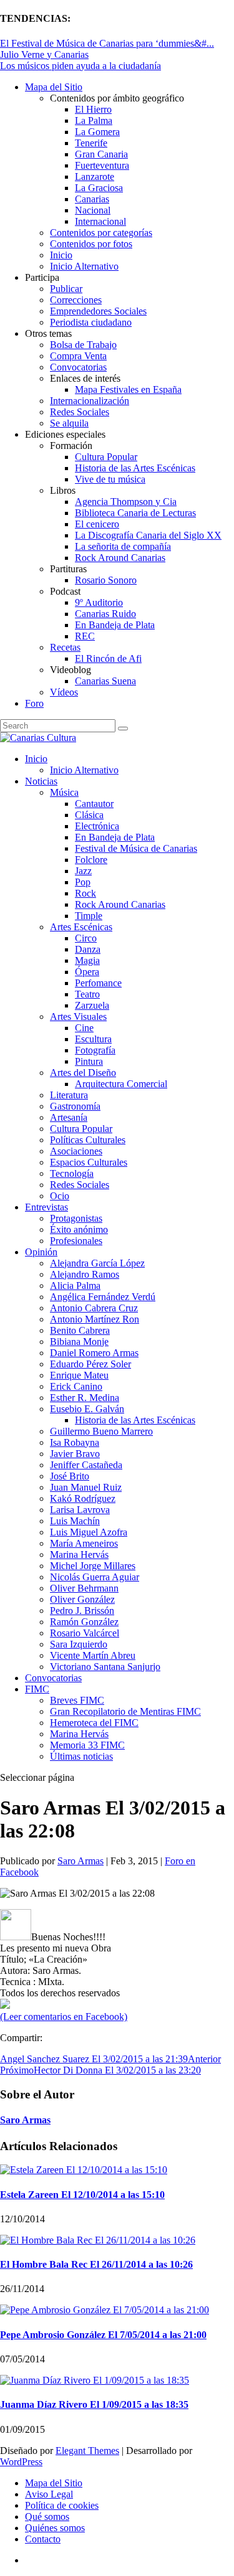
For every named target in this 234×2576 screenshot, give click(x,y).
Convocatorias (78, 367)
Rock (85, 893)
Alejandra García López (97, 1263)
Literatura (69, 1095)
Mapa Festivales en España (128, 389)
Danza (88, 949)
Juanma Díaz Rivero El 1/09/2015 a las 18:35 (94, 2404)
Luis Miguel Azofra (89, 1532)
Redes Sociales (80, 412)
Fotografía (95, 1050)
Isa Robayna (75, 1442)
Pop (83, 882)
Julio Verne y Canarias (44, 54)
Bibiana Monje (79, 1342)
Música (64, 792)
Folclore (91, 860)
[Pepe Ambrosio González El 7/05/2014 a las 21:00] (105, 2310)
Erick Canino (76, 1386)
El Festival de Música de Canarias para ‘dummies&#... (107, 43)
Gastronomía (75, 1106)
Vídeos (64, 692)
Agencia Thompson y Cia (126, 502)
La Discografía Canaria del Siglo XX (148, 535)
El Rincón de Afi (108, 658)
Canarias (92, 199)
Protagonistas (76, 1218)
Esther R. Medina (85, 1398)
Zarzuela (92, 1005)
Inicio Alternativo (84, 266)
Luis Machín (75, 1521)
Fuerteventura (102, 165)
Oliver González (82, 1599)
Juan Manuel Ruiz (86, 1487)
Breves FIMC (77, 1700)
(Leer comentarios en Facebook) (64, 2017)
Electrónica (97, 826)
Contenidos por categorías (101, 233)
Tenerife (91, 143)
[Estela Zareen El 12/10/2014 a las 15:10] (84, 2170)
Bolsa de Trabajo (83, 345)
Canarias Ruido (105, 614)
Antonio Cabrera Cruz (94, 1308)
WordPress (21, 2462)
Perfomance (98, 983)
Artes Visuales (78, 1017)
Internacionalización (90, 401)
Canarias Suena (105, 681)
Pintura (89, 1061)
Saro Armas (80, 1861)
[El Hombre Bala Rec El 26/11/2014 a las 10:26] (98, 2240)
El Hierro (93, 109)
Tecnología (72, 1173)
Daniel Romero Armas (94, 1353)
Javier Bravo (75, 1454)
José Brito (70, 1476)
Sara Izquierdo (79, 1644)
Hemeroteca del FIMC (94, 1723)
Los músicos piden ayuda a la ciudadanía (80, 66)
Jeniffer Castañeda (86, 1465)
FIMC (37, 1689)
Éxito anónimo (79, 1229)
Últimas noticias (81, 1756)
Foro (34, 703)
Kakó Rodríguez (83, 1498)
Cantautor (94, 804)
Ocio (60, 1196)
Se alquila (69, 423)
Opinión (41, 1252)
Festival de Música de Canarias (136, 848)
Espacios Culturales (89, 1162)
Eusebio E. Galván (87, 1409)
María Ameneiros (84, 1543)
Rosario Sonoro (106, 580)
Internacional (100, 221)
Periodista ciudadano (91, 322)
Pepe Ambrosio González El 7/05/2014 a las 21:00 (103, 2335)
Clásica (89, 815)
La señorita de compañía (123, 546)
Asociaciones (76, 1151)
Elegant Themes (87, 2451)
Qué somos (47, 2517)
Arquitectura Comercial (121, 1084)
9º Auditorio (99, 602)
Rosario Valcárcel (85, 1633)
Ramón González (84, 1622)
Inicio (61, 255)
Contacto (43, 2539)
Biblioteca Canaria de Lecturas (135, 513)
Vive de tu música (110, 479)
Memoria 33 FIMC (87, 1745)
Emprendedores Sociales (98, 311)
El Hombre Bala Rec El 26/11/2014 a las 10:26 (96, 2264)
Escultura (93, 1039)
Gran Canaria (101, 154)
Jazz (83, 871)
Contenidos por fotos (91, 244)
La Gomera (97, 132)
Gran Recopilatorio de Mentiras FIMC (125, 1711)
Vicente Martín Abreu (93, 1655)
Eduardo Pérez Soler (90, 1364)
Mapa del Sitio (54, 87)
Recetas (65, 647)
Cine (84, 1028)
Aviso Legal (49, 2494)
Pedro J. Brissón (82, 1611)
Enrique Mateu (79, 1375)
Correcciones (76, 300)
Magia (87, 960)
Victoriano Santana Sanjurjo (105, 1667)
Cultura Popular (106, 457)
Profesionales (76, 1241)
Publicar (66, 289)
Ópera (87, 972)
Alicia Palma (75, 1286)
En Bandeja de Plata (115, 625)
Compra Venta (78, 356)
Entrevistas (46, 1207)
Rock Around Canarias (120, 558)
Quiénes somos (55, 2528)
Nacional (93, 210)
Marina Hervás (79, 1555)
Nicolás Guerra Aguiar (95, 1577)
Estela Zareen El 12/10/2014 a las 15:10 (82, 2195)
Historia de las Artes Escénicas (135, 468)
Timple (89, 916)
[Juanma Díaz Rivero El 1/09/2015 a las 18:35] (95, 2380)
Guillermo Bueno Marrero (101, 1431)
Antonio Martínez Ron (95, 1319)
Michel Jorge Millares (93, 1566)
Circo (86, 938)
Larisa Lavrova (80, 1510)
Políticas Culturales (88, 1140)
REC (85, 636)
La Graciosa (99, 188)
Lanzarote (95, 177)
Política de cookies (62, 2505)
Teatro (87, 994)
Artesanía (69, 1117)
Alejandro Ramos (85, 1274)
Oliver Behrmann (84, 1588)
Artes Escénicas (81, 927)
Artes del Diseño (83, 1073)
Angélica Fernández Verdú (103, 1297)
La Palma (94, 120)
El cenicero (97, 524)
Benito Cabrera (80, 1330)
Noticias (41, 781)
